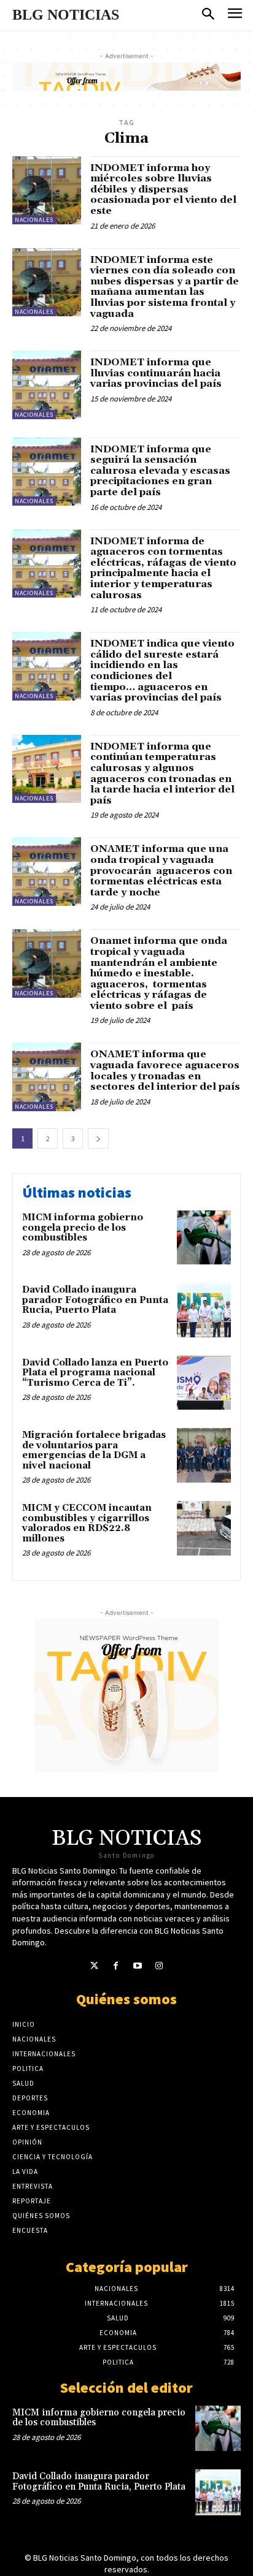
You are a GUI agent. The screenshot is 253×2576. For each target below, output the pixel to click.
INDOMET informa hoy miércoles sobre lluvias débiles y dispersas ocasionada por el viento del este (163, 189)
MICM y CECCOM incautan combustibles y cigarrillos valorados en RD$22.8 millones (87, 1523)
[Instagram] (159, 1966)
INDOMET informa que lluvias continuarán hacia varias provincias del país (156, 373)
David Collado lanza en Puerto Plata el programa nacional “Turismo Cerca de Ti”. (95, 1373)
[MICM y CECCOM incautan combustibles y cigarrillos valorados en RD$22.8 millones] (204, 1528)
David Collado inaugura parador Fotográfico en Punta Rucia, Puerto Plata (95, 1300)
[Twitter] (94, 1966)
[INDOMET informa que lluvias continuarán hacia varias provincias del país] (47, 385)
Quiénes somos (126, 1999)
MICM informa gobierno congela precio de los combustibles (83, 1228)
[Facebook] (116, 1966)
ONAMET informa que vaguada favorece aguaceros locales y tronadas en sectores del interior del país (165, 1070)
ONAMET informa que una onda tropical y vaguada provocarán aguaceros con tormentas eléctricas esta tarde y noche (161, 870)
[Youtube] (137, 1966)
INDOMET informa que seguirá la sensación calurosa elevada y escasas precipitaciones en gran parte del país (160, 471)
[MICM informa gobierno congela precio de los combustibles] (204, 1237)
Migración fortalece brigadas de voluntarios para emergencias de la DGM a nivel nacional (94, 1450)
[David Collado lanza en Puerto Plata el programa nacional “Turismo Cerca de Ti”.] (204, 1383)
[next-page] (98, 1138)
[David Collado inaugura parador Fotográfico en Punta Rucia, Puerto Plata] (204, 1310)
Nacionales (34, 220)
